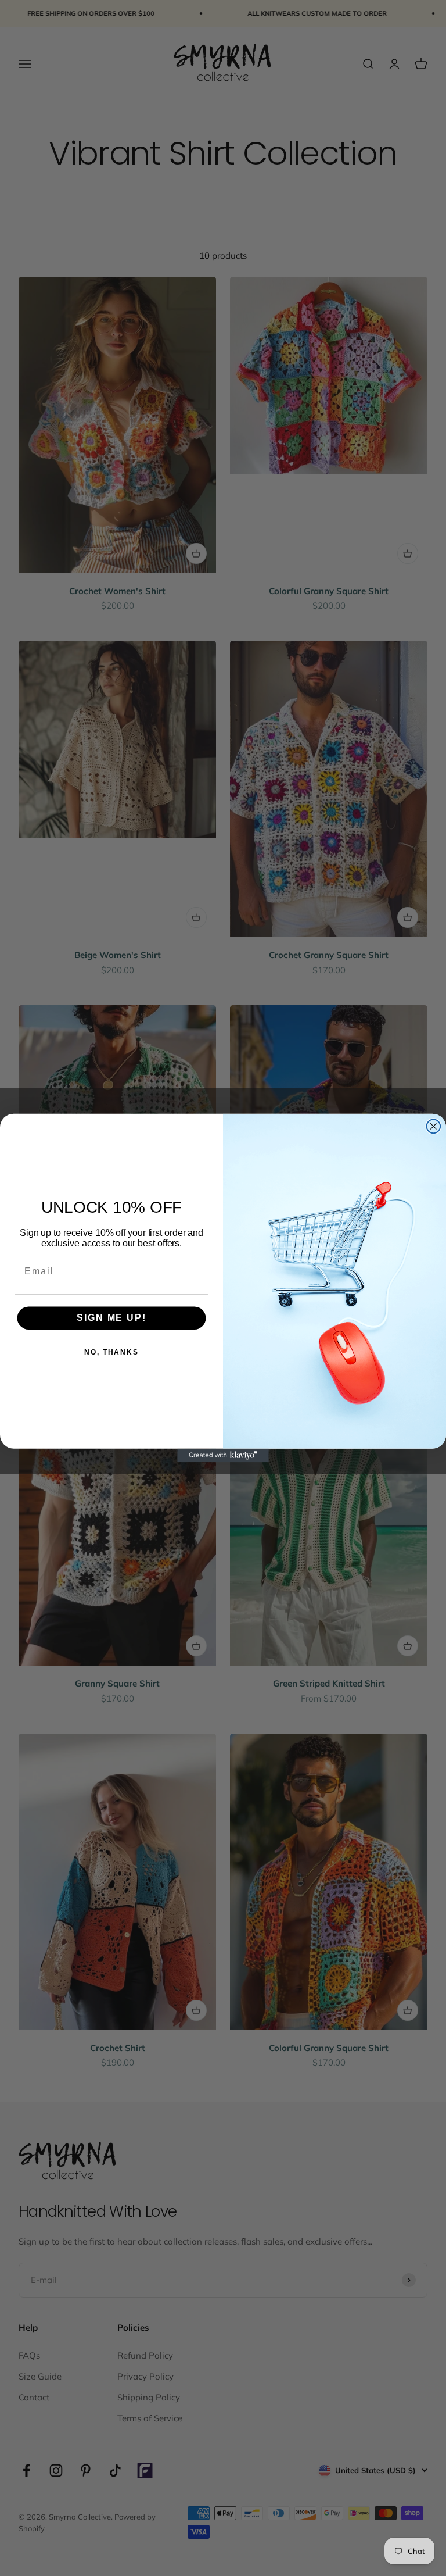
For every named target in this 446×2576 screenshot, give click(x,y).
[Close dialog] (434, 1127)
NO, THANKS (111, 1352)
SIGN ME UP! (111, 1318)
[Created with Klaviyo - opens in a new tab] (223, 1456)
